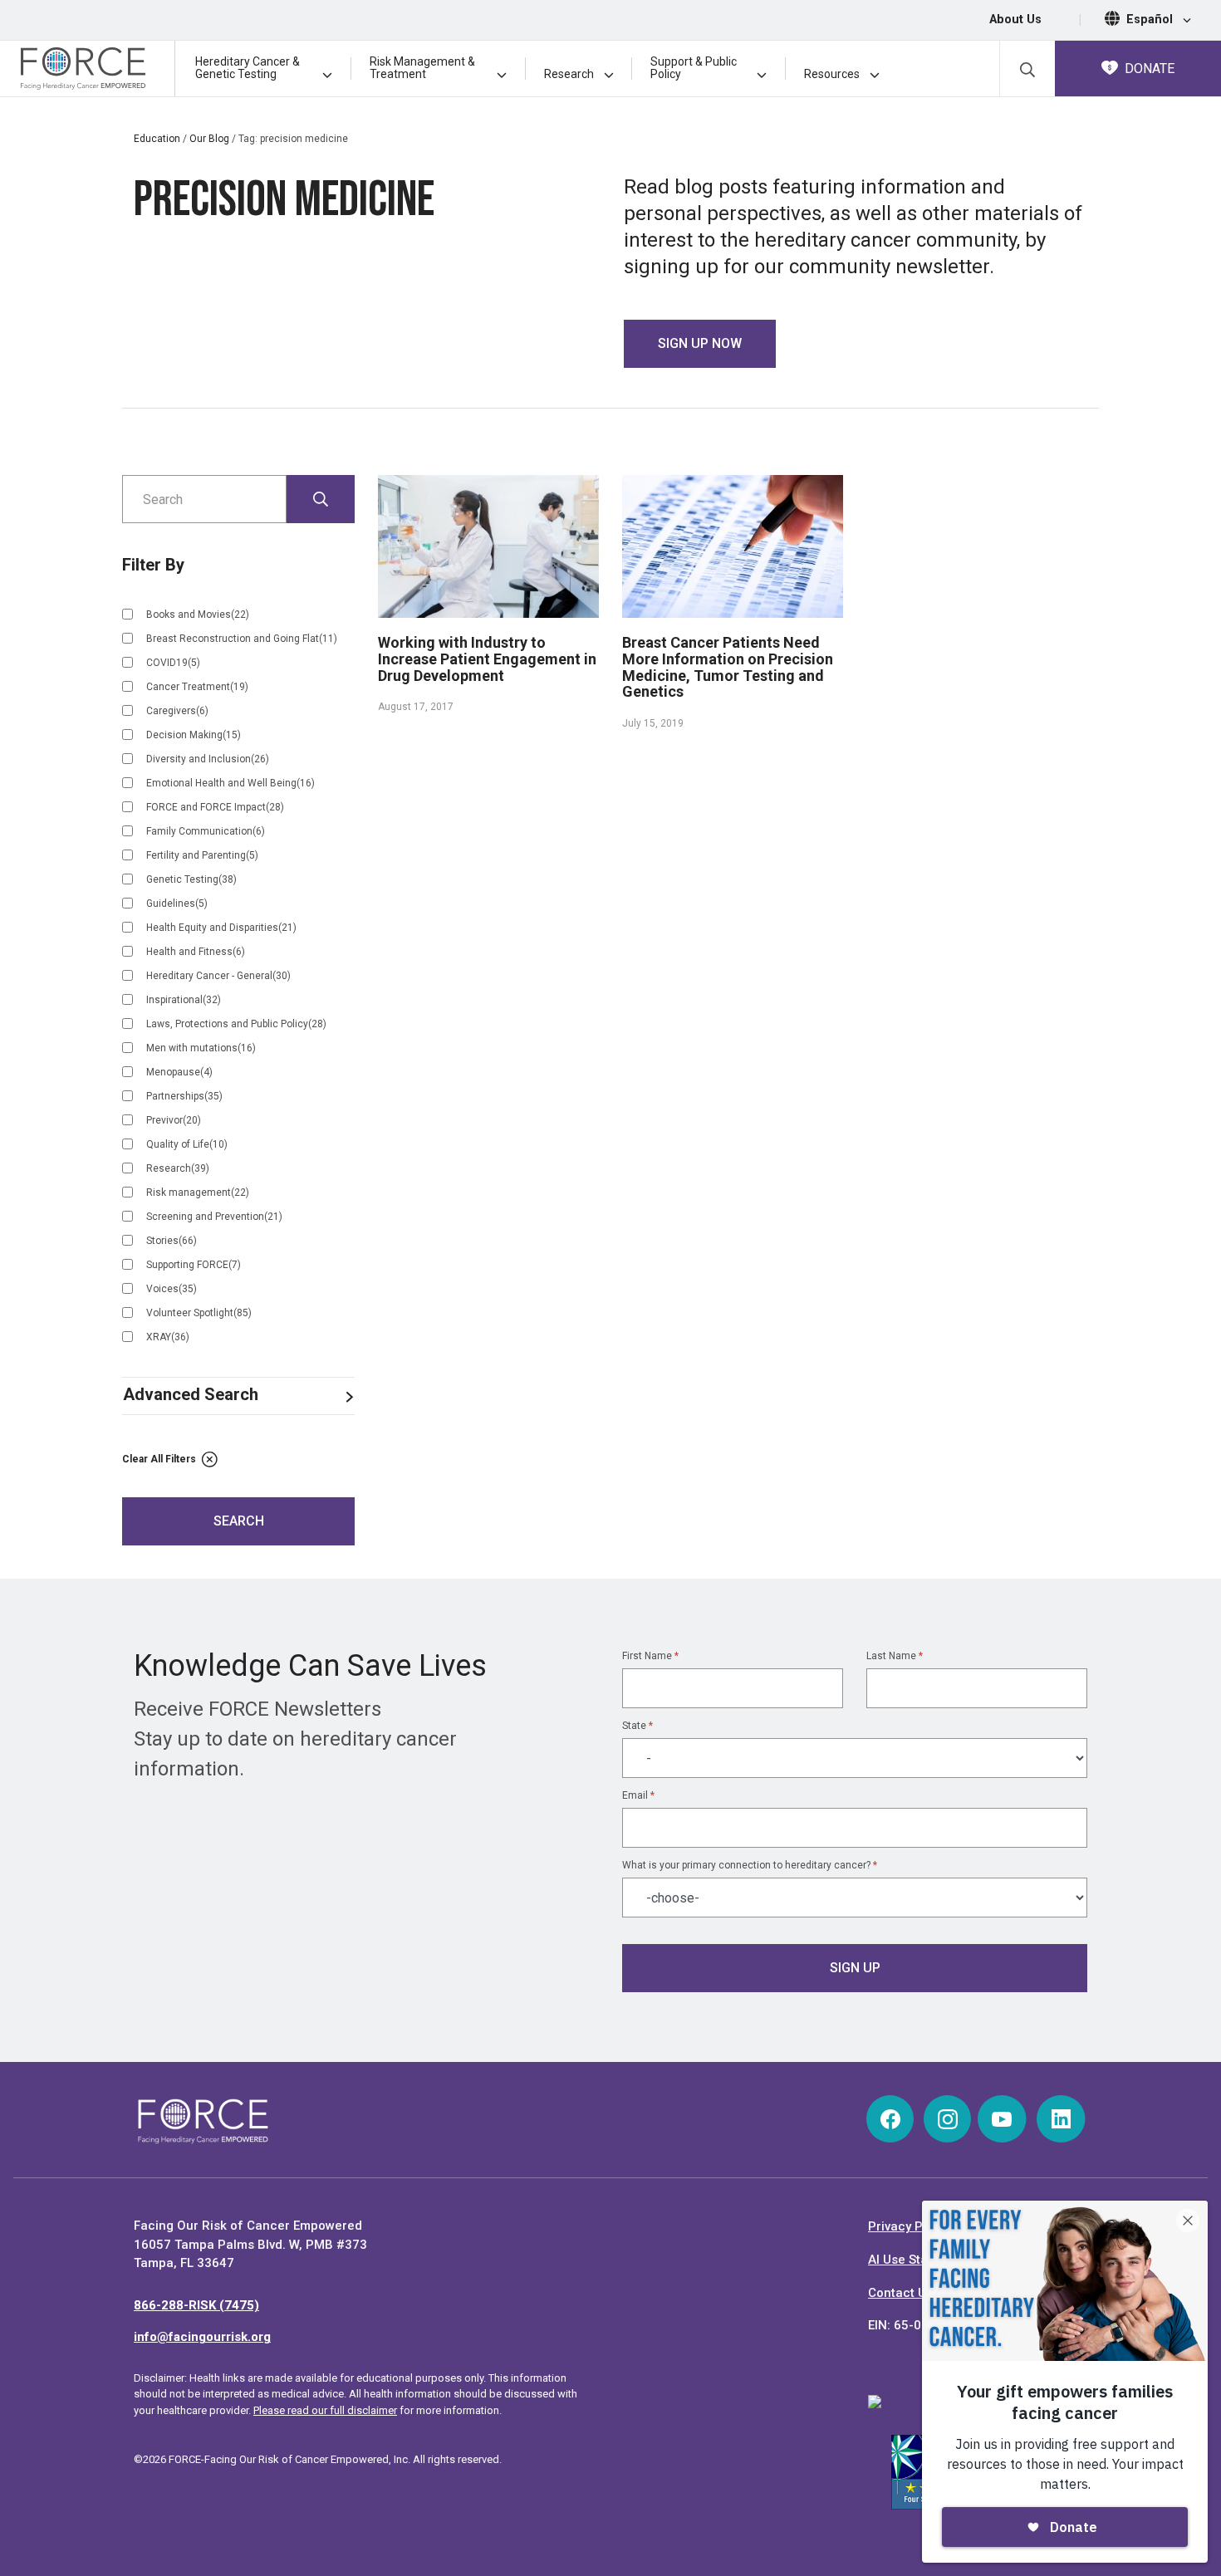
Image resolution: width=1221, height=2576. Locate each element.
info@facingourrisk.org (202, 2337)
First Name (650, 1656)
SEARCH (239, 1521)
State (637, 1726)
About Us (1015, 20)
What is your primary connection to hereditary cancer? (750, 1865)
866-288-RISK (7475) (196, 2305)
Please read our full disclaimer (325, 2410)
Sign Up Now (700, 343)
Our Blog (209, 139)
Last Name (895, 1656)
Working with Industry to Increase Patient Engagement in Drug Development (487, 659)
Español (1151, 20)
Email (638, 1795)
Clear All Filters (160, 1459)
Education (157, 139)
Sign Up (855, 1968)
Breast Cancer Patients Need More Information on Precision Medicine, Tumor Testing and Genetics (728, 667)
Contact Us (900, 2293)
